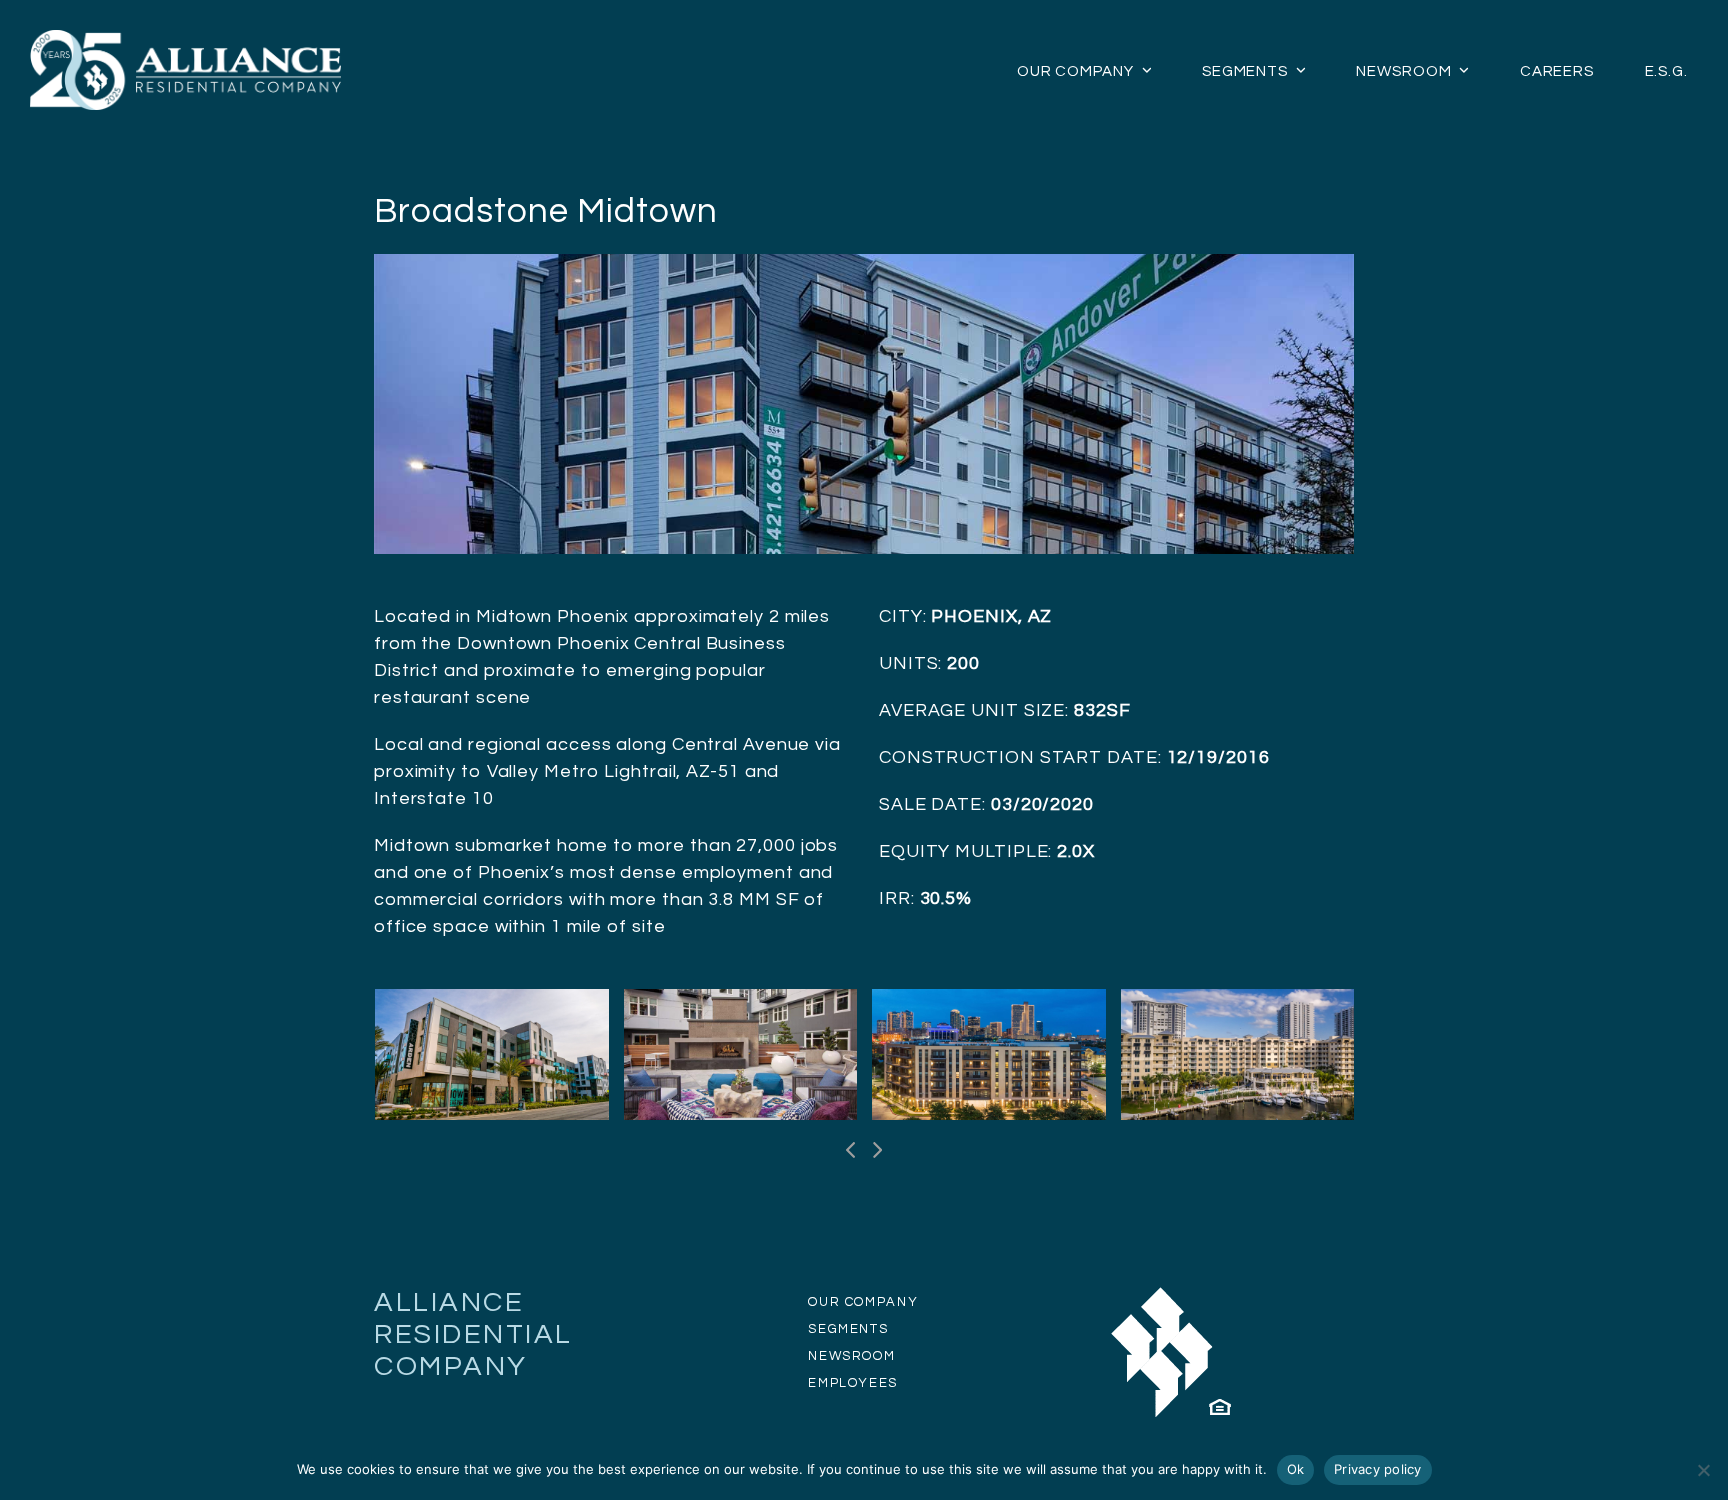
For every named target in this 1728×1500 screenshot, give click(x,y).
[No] (1703, 1470)
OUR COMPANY (863, 1302)
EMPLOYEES (853, 1383)
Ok (1296, 1469)
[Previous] (852, 1150)
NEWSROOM (851, 1356)
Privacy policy (1378, 1469)
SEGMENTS (848, 1329)
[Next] (877, 1150)
